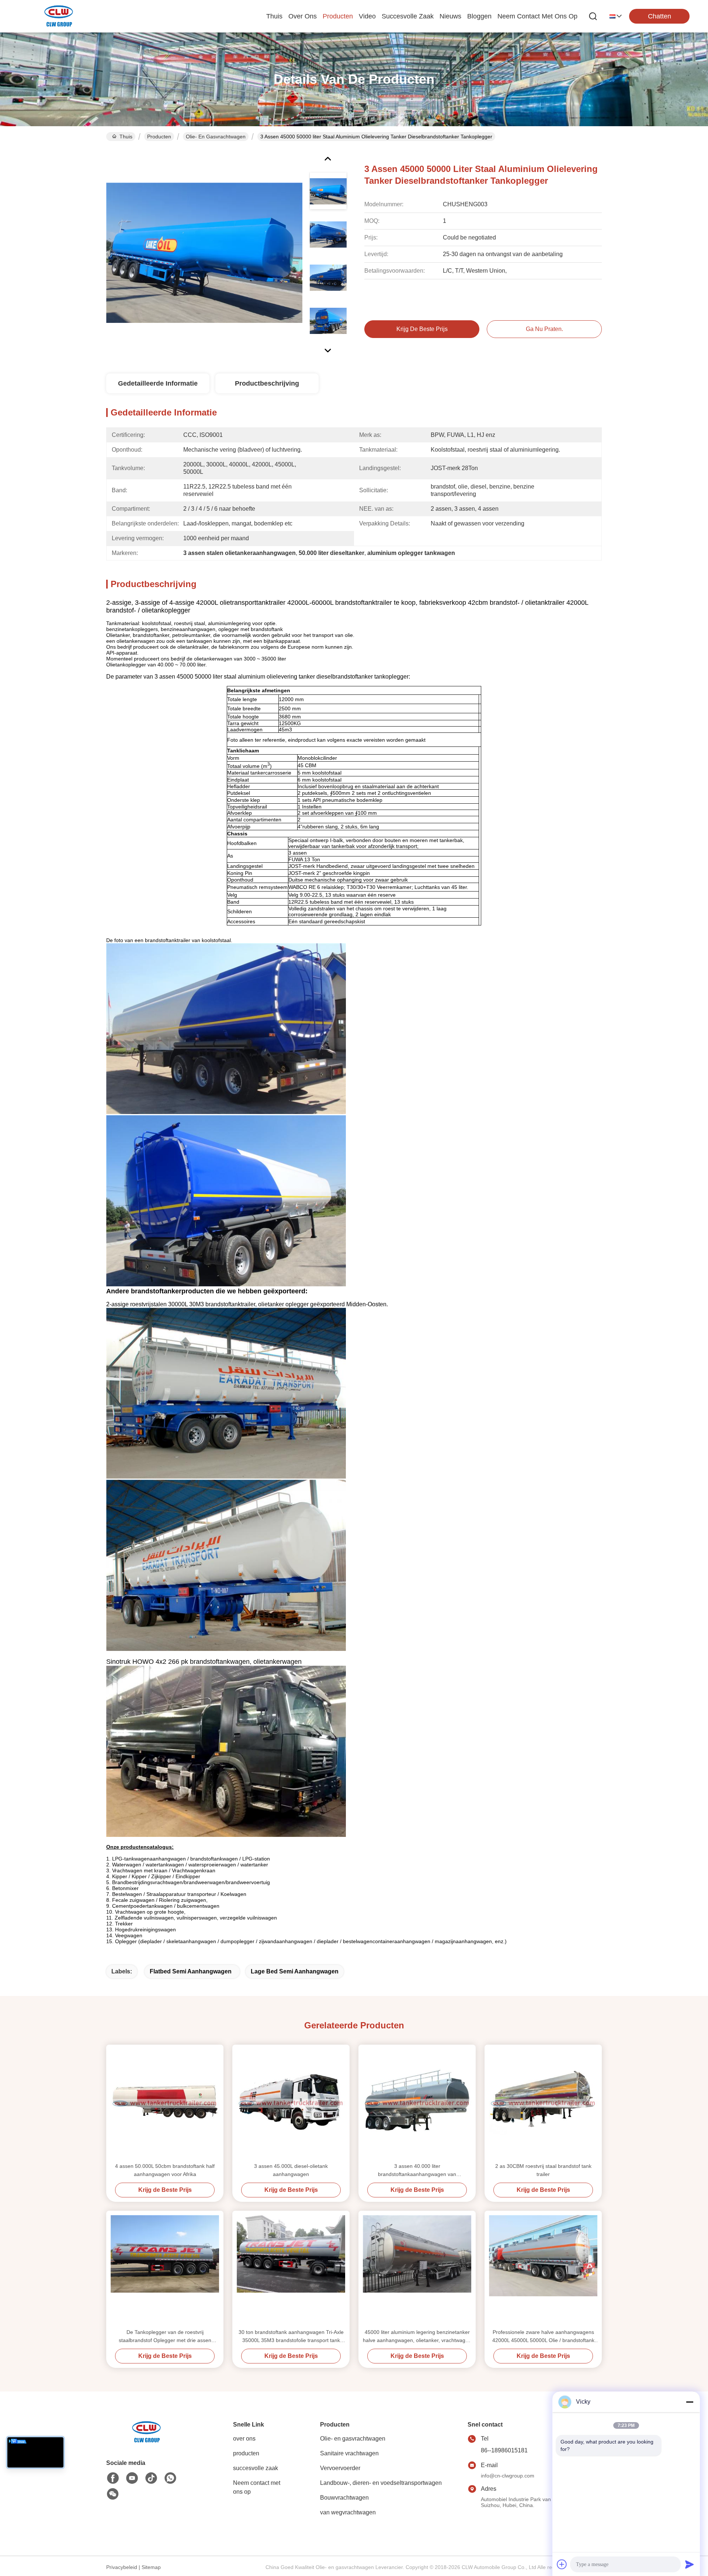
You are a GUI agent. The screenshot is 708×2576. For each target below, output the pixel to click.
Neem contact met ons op (257, 2487)
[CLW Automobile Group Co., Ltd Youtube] (132, 2478)
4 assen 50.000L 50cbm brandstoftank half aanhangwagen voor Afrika (165, 2170)
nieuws (450, 16)
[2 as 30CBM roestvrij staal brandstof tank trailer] (543, 2103)
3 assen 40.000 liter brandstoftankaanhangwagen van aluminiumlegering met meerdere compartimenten (417, 2171)
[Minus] (690, 2402)
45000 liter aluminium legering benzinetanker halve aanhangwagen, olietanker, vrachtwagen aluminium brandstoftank (417, 2337)
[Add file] (562, 2564)
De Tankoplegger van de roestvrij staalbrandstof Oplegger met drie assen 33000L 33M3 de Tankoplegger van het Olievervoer (165, 2337)
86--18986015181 (504, 2450)
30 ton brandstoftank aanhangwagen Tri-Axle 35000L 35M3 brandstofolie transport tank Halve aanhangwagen (291, 2337)
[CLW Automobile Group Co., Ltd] (59, 16)
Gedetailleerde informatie (158, 383)
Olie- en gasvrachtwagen (216, 137)
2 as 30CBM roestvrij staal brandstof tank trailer (543, 2170)
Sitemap (151, 2567)
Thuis (274, 16)
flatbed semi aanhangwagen (191, 1971)
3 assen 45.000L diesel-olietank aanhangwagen (291, 2170)
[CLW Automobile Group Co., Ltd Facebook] (113, 2478)
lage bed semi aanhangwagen (295, 1971)
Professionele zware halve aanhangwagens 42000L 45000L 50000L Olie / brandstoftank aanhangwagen (543, 2337)
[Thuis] (147, 2441)
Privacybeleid (122, 2567)
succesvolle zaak (408, 16)
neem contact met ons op (537, 16)
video (367, 16)
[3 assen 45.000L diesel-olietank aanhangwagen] (291, 2103)
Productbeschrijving (267, 383)
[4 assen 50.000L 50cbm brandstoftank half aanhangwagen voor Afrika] (165, 2103)
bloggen (479, 16)
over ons (303, 16)
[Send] (690, 2564)
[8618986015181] (170, 2478)
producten (338, 16)
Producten (159, 137)
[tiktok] (151, 2478)
